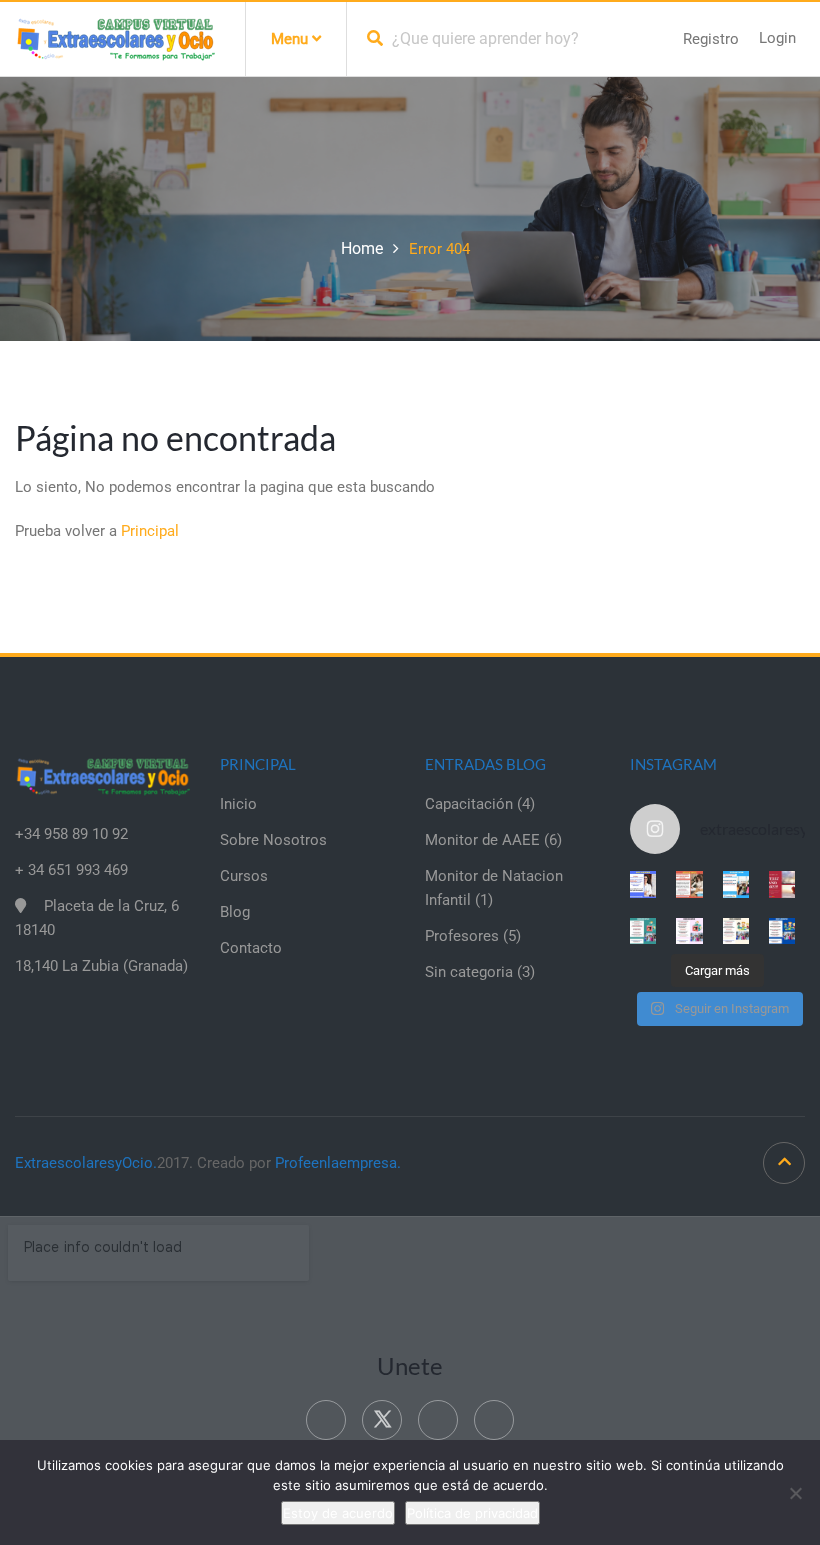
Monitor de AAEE (482, 840)
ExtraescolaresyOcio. (86, 1163)
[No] (795, 1493)
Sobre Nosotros (273, 840)
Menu (291, 39)
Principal (150, 531)
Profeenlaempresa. (338, 1163)
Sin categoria (469, 972)
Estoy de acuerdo (338, 1513)
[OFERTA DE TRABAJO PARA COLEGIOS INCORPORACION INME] (736, 884)
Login (777, 38)
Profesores (462, 936)
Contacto (251, 948)
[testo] (689, 884)
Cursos (244, 876)
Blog (235, 912)
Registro (711, 39)
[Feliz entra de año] (782, 884)
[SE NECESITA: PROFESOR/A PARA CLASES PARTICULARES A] (643, 884)
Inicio (238, 804)
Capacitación (469, 804)
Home (362, 248)
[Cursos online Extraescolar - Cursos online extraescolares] (115, 38)
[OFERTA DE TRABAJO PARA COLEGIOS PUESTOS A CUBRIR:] (643, 931)
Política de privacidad (472, 1513)
